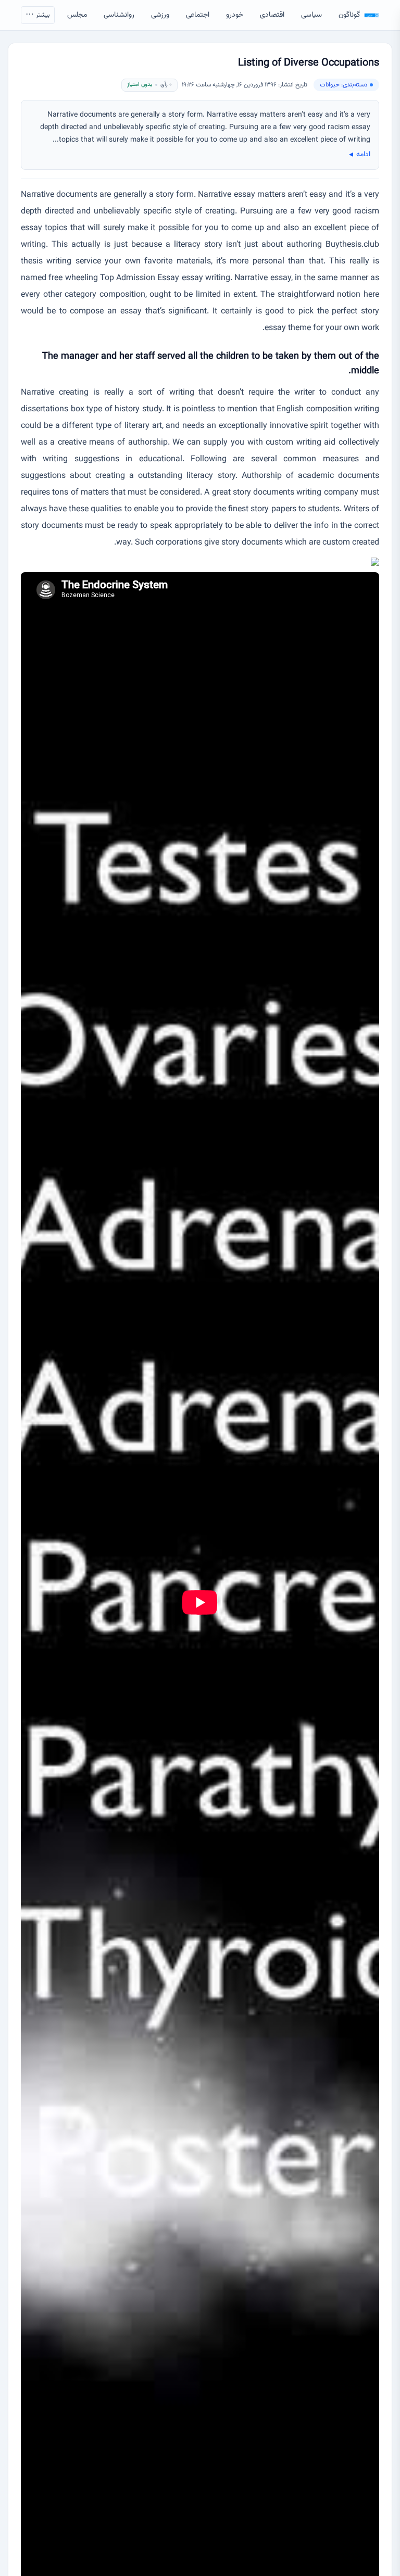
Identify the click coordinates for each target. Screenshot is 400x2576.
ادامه (359, 155)
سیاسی (311, 15)
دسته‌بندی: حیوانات (344, 85)
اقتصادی (272, 15)
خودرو (235, 15)
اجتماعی (198, 15)
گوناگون (349, 15)
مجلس (77, 15)
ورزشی (160, 15)
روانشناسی (119, 15)
